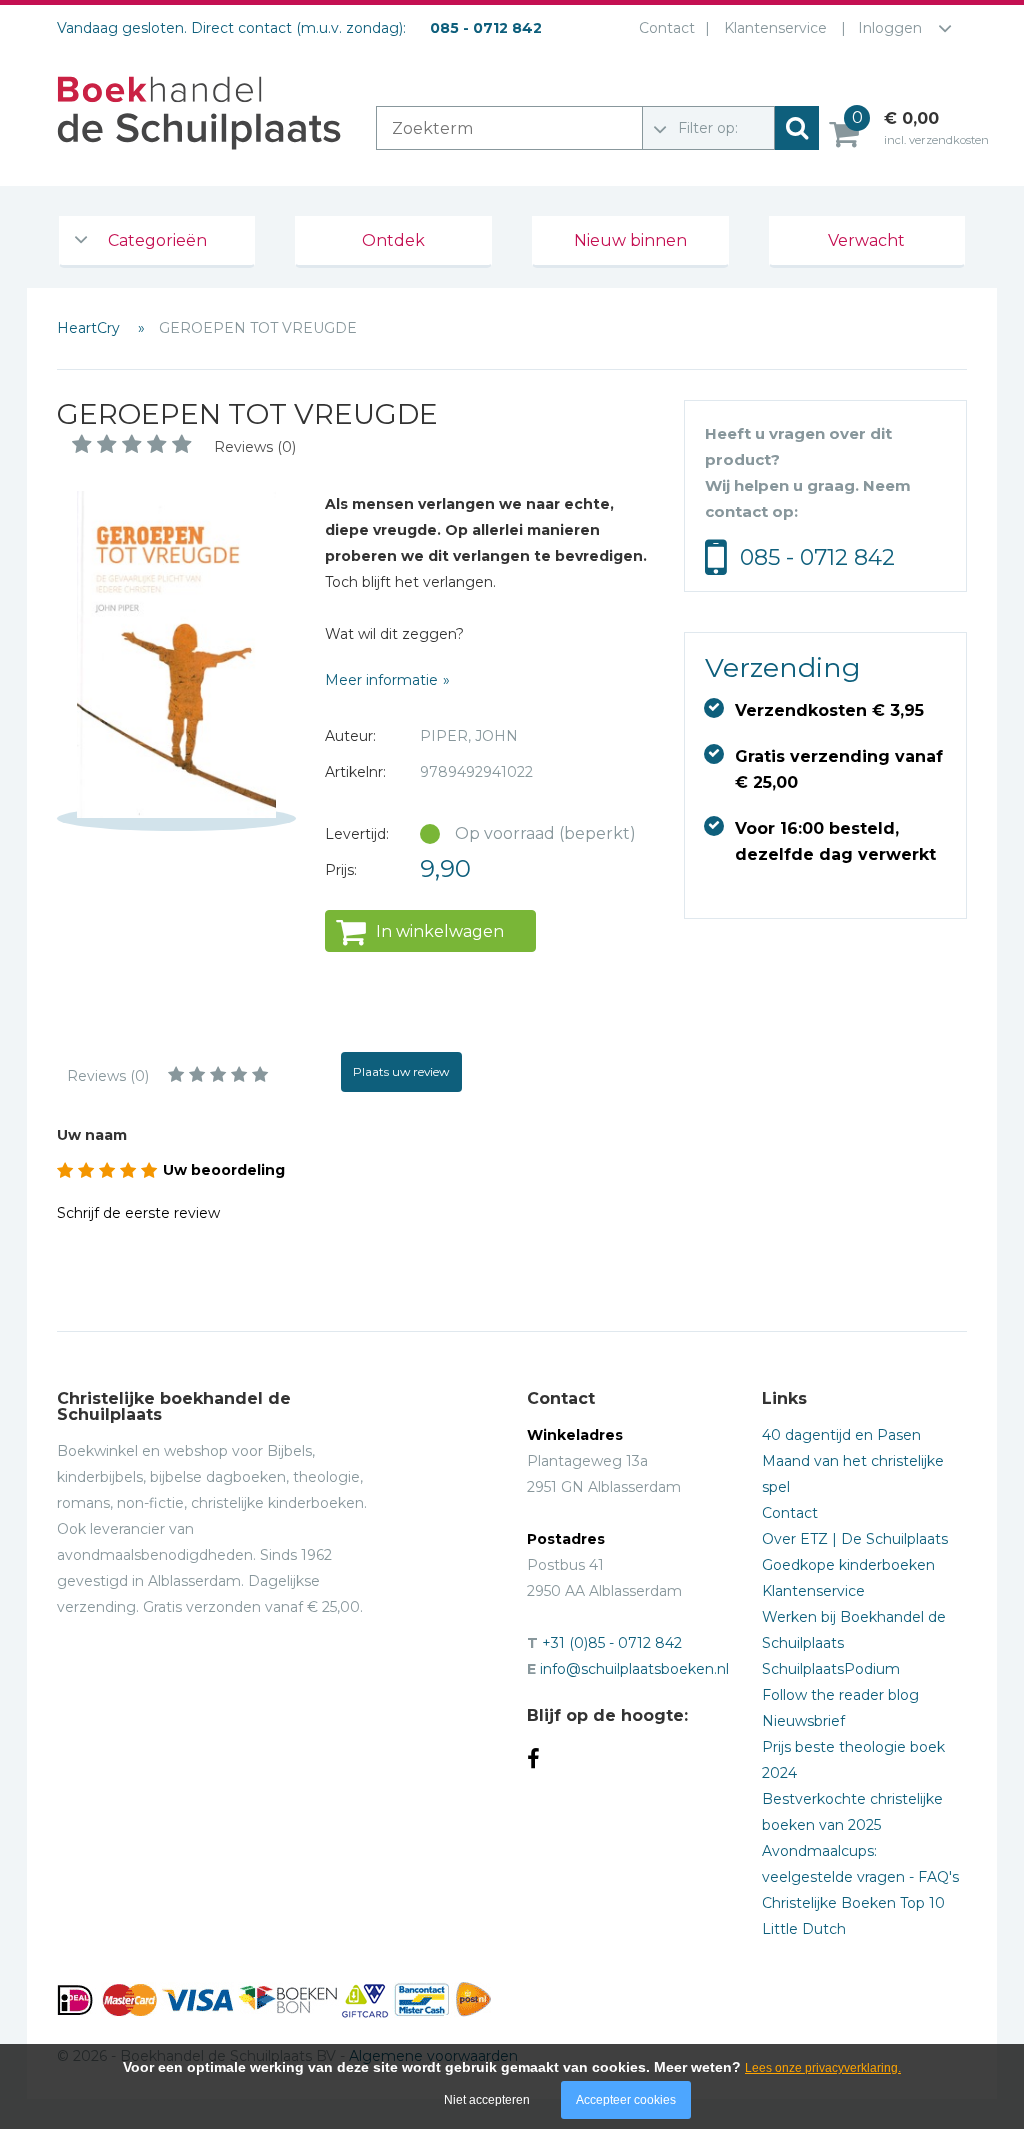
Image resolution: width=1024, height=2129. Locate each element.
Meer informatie (381, 680)
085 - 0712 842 (817, 557)
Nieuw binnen (630, 240)
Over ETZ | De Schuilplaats (855, 1539)
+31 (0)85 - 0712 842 (612, 1643)
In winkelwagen (440, 931)
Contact (667, 28)
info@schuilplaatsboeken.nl (634, 1669)
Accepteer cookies (626, 2100)
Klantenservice (775, 28)
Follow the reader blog (840, 1695)
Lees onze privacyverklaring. (823, 2068)
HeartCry (90, 328)
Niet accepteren (487, 2100)
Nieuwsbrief (803, 1721)
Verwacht (866, 240)
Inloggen (890, 28)
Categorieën (157, 240)
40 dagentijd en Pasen (841, 1435)
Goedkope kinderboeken (848, 1565)
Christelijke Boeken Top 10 (853, 1903)
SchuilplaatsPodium (831, 1669)
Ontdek (393, 240)
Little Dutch (804, 1929)
